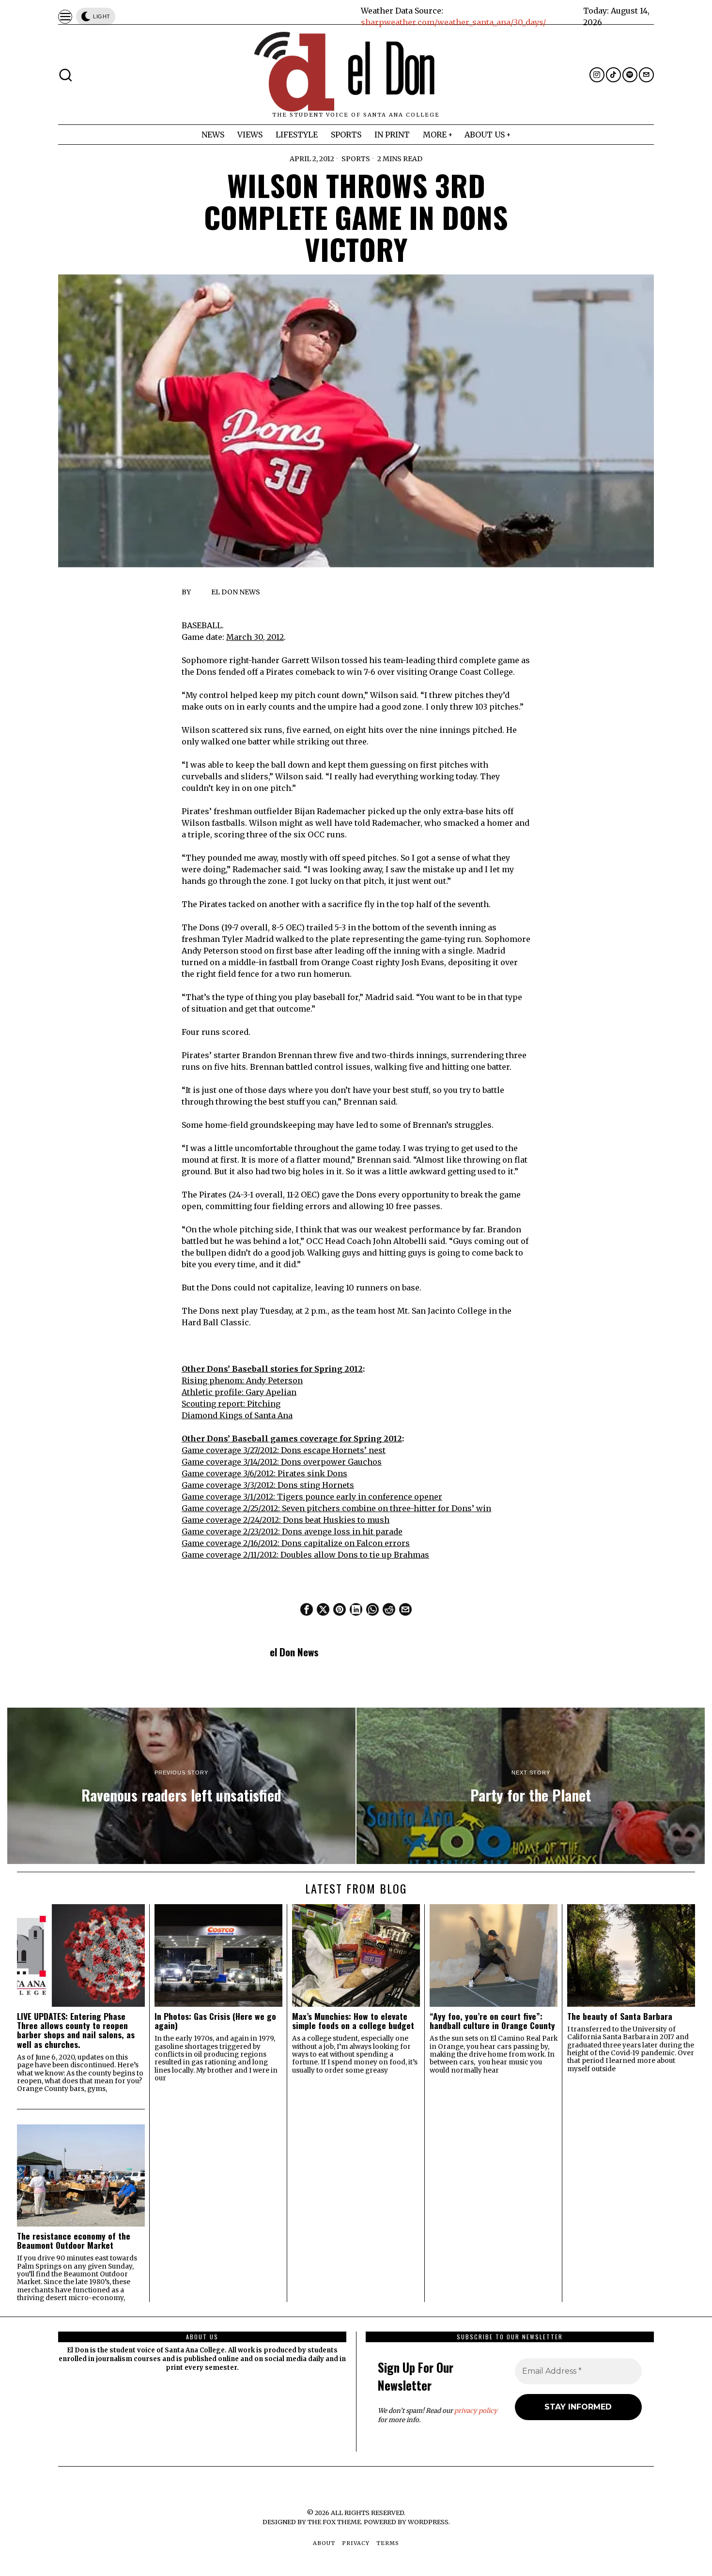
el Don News (236, 592)
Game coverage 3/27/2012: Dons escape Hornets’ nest (284, 1450)
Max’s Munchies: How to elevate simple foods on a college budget (353, 2021)
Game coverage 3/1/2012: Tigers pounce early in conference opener (312, 1497)
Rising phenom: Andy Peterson (242, 1380)
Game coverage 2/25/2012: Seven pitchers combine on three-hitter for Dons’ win (336, 1508)
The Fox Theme (334, 2522)
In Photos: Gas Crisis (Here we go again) (215, 2021)
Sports (356, 159)
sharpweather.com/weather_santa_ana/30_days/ (453, 22)
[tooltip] (597, 75)
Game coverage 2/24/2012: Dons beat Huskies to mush (286, 1520)
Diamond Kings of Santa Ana (237, 1415)
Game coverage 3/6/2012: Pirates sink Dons (264, 1473)
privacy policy (476, 2411)
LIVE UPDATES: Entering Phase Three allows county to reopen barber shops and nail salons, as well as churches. (76, 2030)
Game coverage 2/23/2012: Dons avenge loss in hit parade (292, 1531)
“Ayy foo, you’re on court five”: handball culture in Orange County (492, 2021)
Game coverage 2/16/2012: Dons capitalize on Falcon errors (296, 1543)
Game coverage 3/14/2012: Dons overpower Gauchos (282, 1462)
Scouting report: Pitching (231, 1404)
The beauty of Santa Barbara (620, 2016)
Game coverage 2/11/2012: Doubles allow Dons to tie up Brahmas (305, 1555)
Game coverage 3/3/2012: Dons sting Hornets (268, 1485)
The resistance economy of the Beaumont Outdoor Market (74, 2241)
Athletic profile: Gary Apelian (239, 1392)
